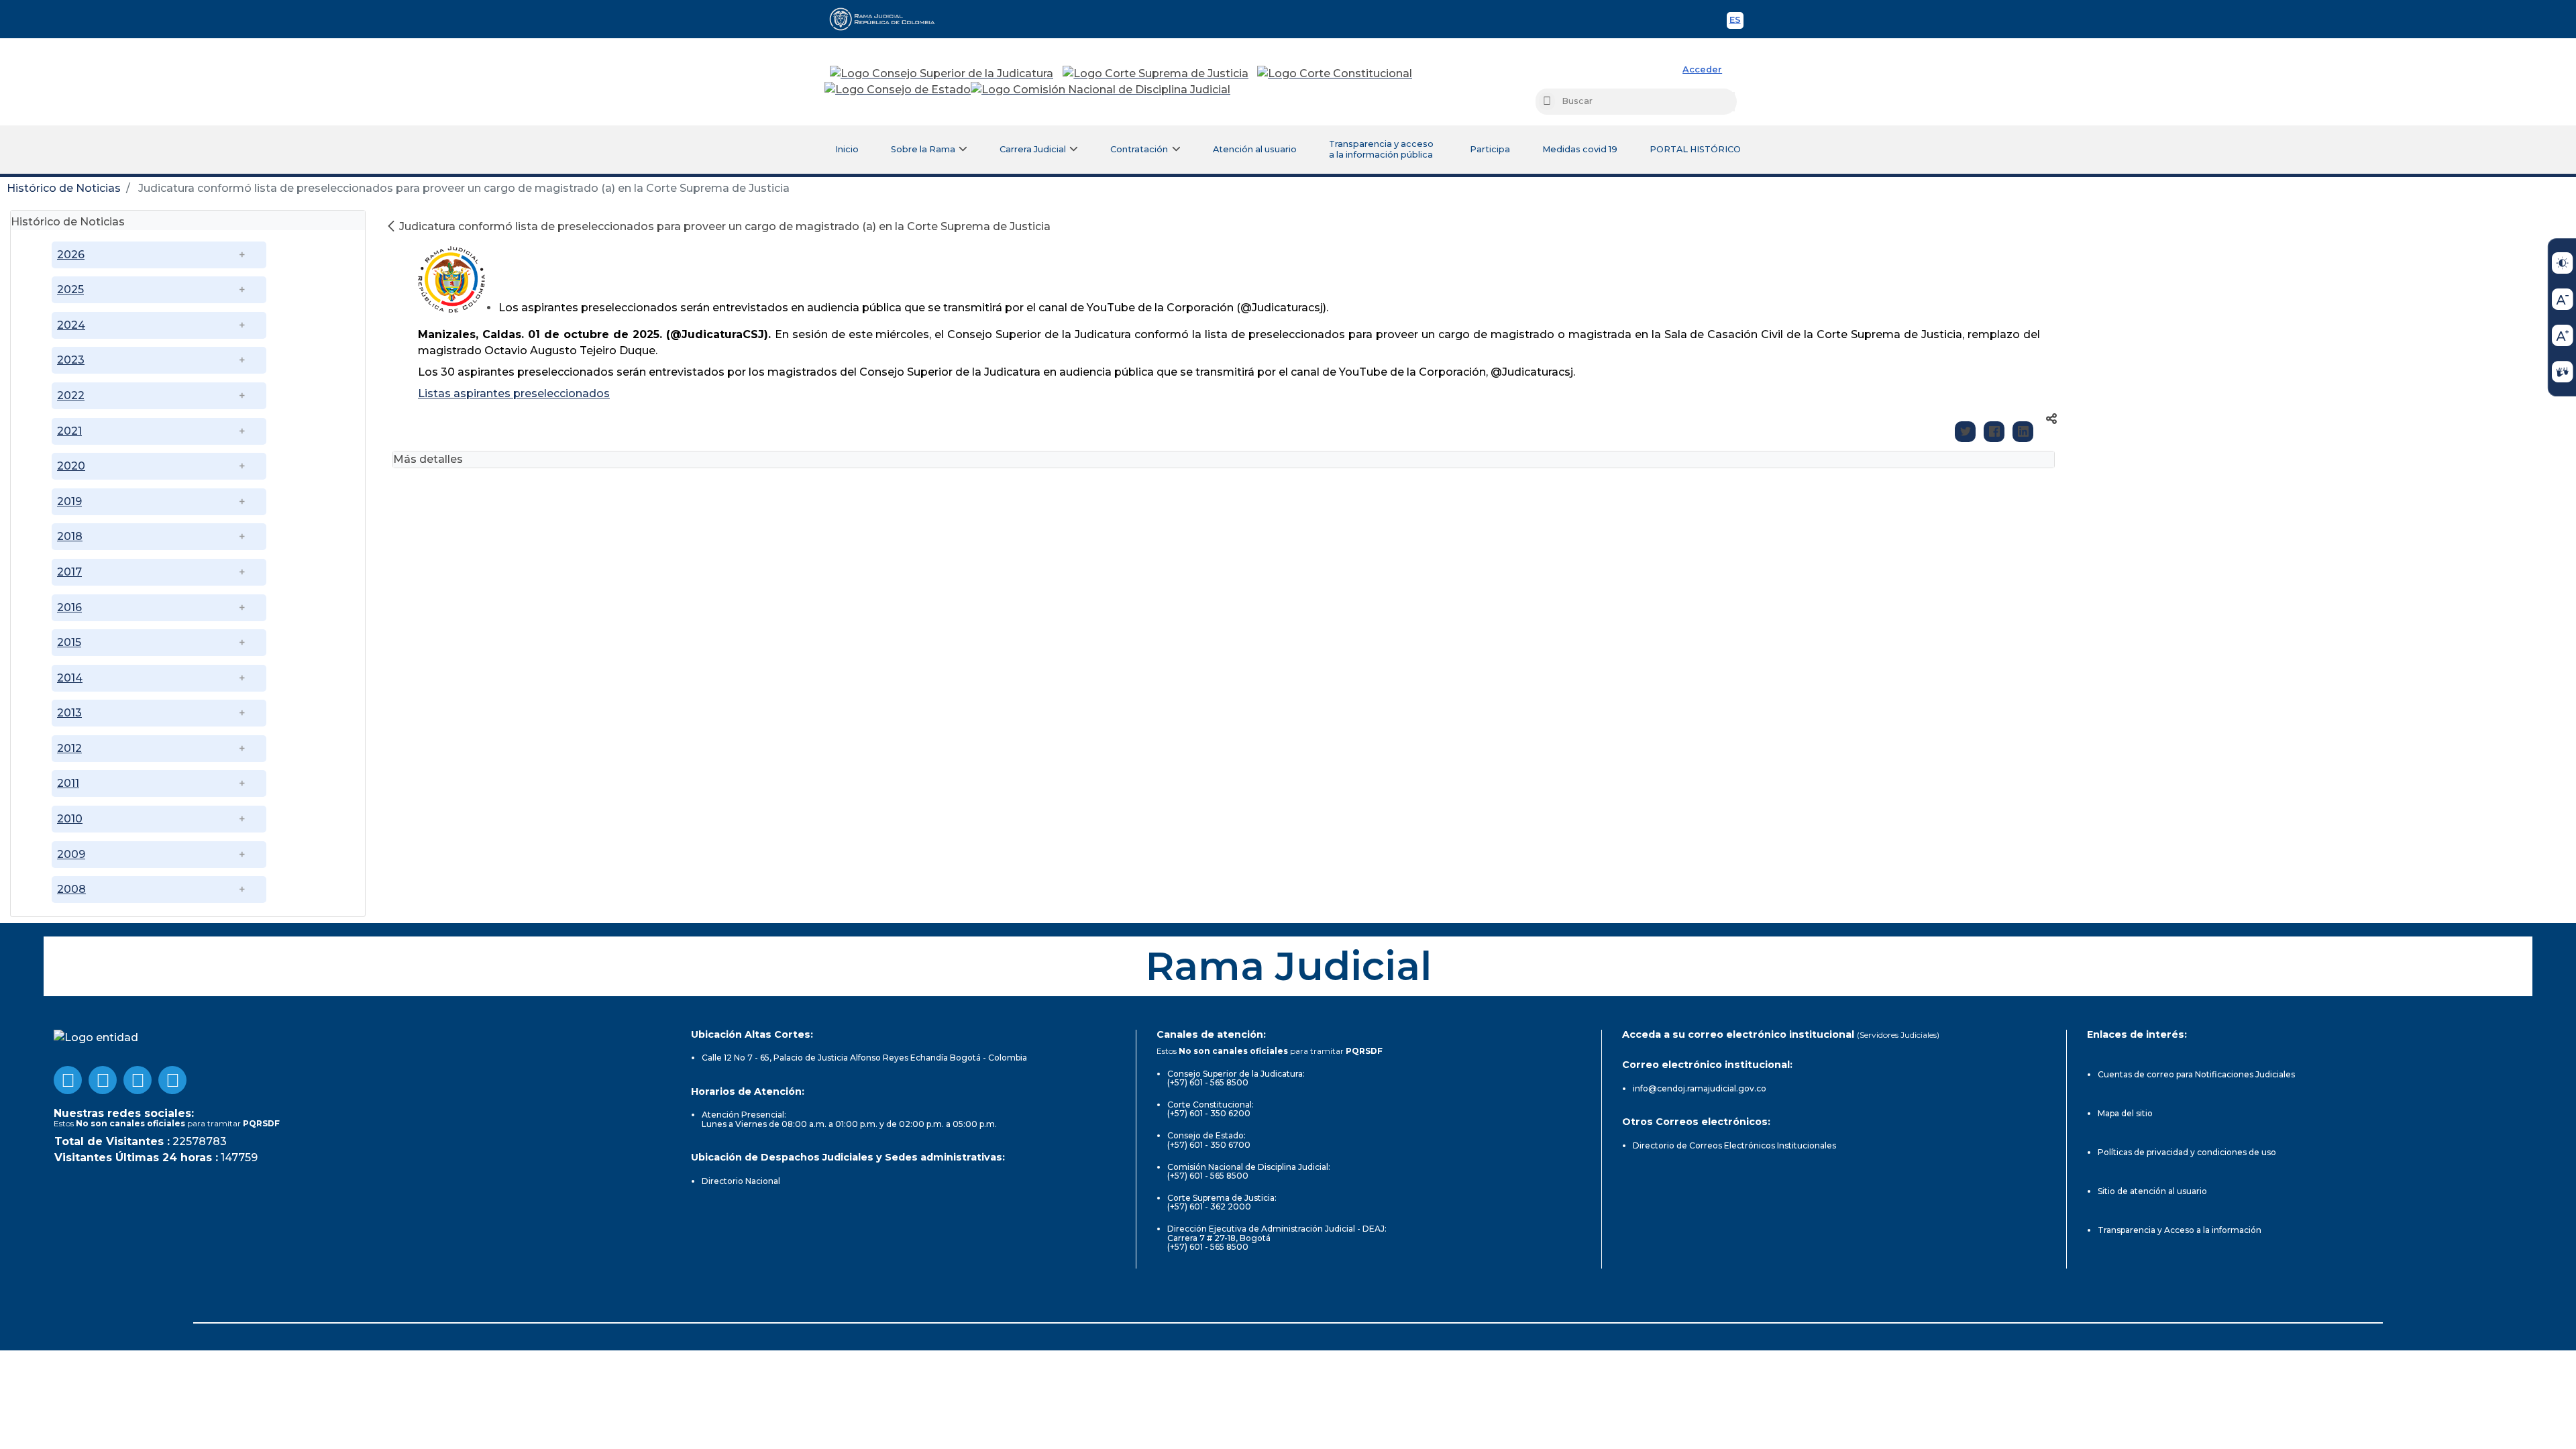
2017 (69, 572)
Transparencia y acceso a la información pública (1381, 149)
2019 (69, 501)
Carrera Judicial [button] (1033, 149)
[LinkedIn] (2023, 432)
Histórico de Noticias (64, 188)
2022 (71, 395)
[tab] (188, 220)
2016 (69, 607)
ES (1736, 22)
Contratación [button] (1139, 149)
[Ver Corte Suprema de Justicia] (1156, 74)
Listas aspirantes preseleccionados (514, 393)
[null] (392, 226)
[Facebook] (1994, 432)
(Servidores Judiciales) (1898, 1035)
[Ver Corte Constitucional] (1335, 74)
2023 (71, 360)
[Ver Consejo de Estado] (898, 90)
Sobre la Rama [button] (923, 149)
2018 (70, 536)
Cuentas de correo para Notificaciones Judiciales (2196, 1074)
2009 (71, 854)
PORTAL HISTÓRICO (1695, 149)
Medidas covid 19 (1580, 149)
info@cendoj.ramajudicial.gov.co (1700, 1088)
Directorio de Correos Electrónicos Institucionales (1734, 1145)
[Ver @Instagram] (172, 1080)
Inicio (847, 149)
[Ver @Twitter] (138, 1080)
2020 (71, 466)
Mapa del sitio (2125, 1113)
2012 (69, 748)
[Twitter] (1965, 432)
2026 (71, 255)
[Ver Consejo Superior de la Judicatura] (942, 74)
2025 (70, 289)
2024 (71, 325)
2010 (70, 819)
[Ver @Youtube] (103, 1080)
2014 (70, 678)
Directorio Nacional (741, 1181)
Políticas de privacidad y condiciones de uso (2187, 1152)
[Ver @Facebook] (68, 1080)
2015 (69, 642)
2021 (69, 431)
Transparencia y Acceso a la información (2180, 1230)
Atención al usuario (1255, 149)
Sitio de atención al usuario (2152, 1191)
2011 (68, 783)
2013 (69, 713)
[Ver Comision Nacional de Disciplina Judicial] (1101, 90)
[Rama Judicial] (888, 19)
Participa (1490, 149)
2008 (71, 889)
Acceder (1702, 69)
